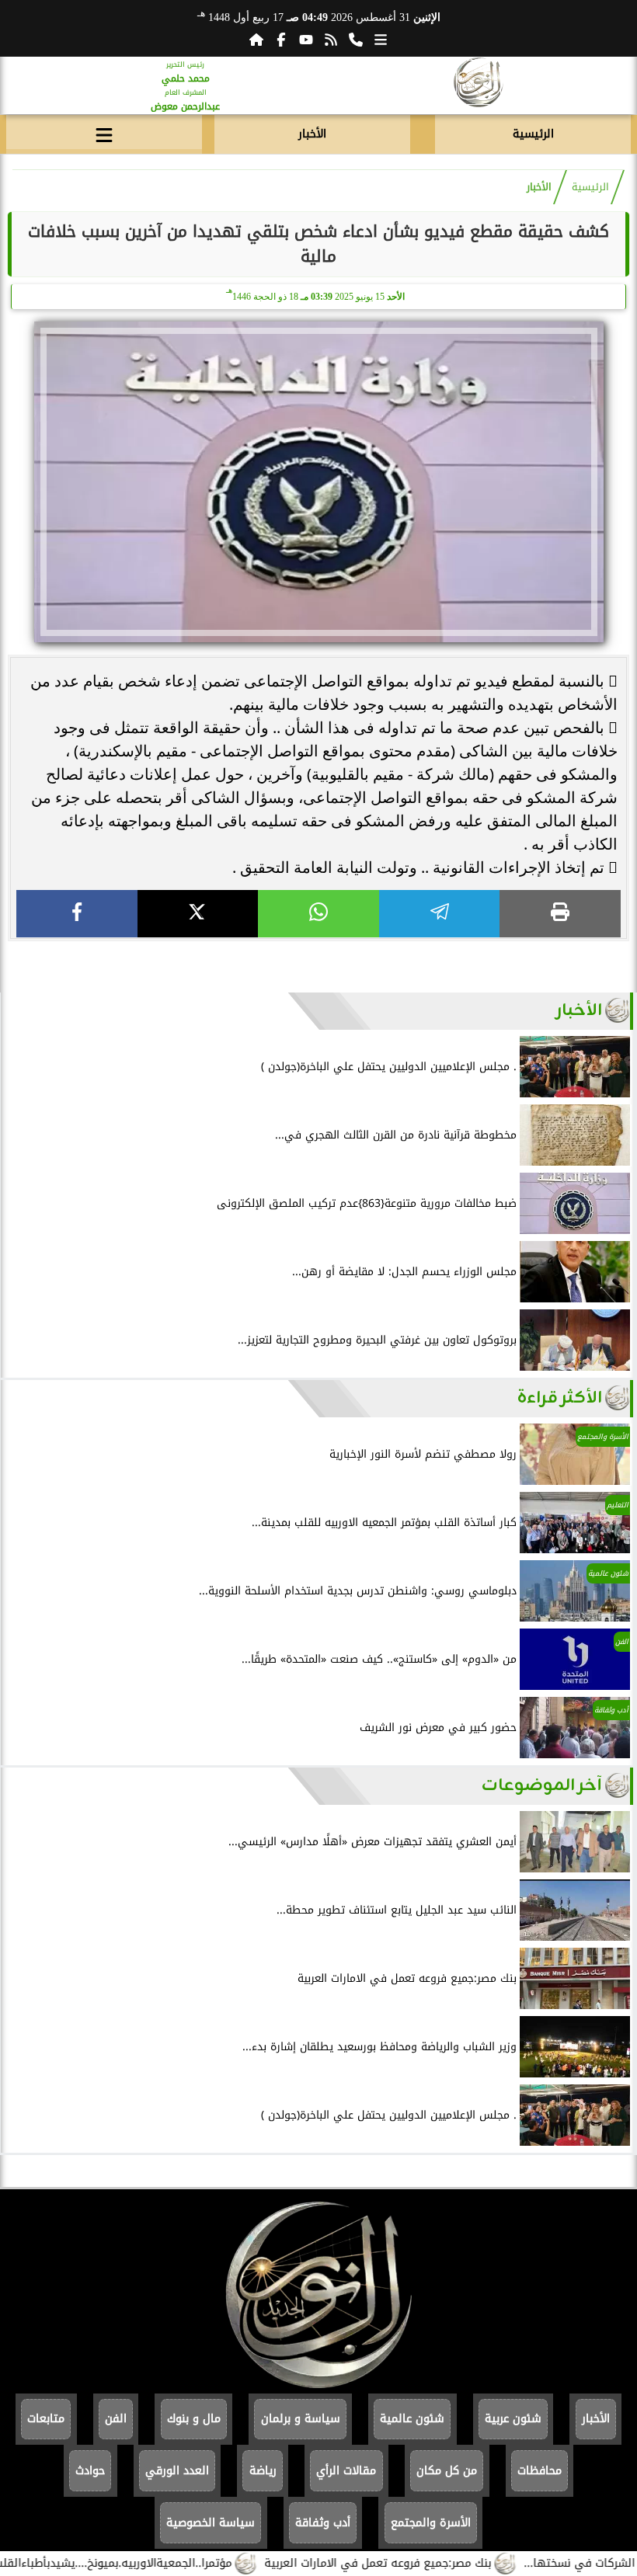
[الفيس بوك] (281, 40)
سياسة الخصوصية (211, 2523)
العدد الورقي (177, 2471)
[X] (198, 914)
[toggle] (104, 132)
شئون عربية (513, 2419)
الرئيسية (533, 134)
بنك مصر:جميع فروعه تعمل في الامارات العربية (419, 2563)
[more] (381, 40)
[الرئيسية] (256, 40)
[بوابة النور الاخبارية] (478, 85)
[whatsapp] (318, 914)
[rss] (331, 40)
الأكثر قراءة (560, 1398)
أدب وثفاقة (323, 2523)
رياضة (263, 2471)
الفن (116, 2419)
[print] (560, 914)
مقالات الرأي (346, 2471)
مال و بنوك (194, 2419)
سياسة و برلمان (301, 2419)
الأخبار (312, 134)
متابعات (46, 2419)
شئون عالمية (412, 2419)
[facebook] (77, 914)
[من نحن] (356, 40)
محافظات (540, 2471)
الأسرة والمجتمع (431, 2523)
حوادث (90, 2471)
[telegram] (440, 914)
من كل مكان (447, 2471)
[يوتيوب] (306, 40)
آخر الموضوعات (542, 1786)
